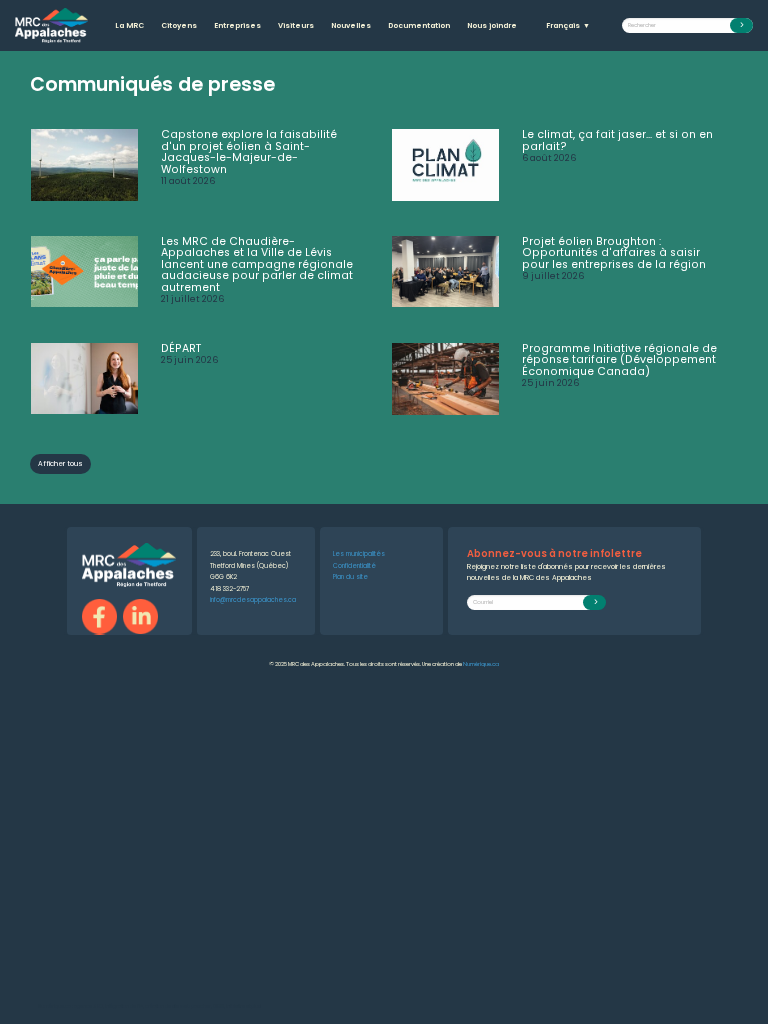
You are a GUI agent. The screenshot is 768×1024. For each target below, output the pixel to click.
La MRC (129, 25)
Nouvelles (351, 25)
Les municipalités (359, 553)
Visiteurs (296, 25)
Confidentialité (354, 565)
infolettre (235, 1006)
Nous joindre (492, 25)
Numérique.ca (481, 664)
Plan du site (350, 576)
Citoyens (179, 25)
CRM (218, 1006)
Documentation (419, 25)
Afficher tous (60, 463)
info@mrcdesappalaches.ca (253, 599)
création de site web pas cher (178, 1006)
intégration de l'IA (124, 1006)
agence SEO (88, 1006)
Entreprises (237, 25)
